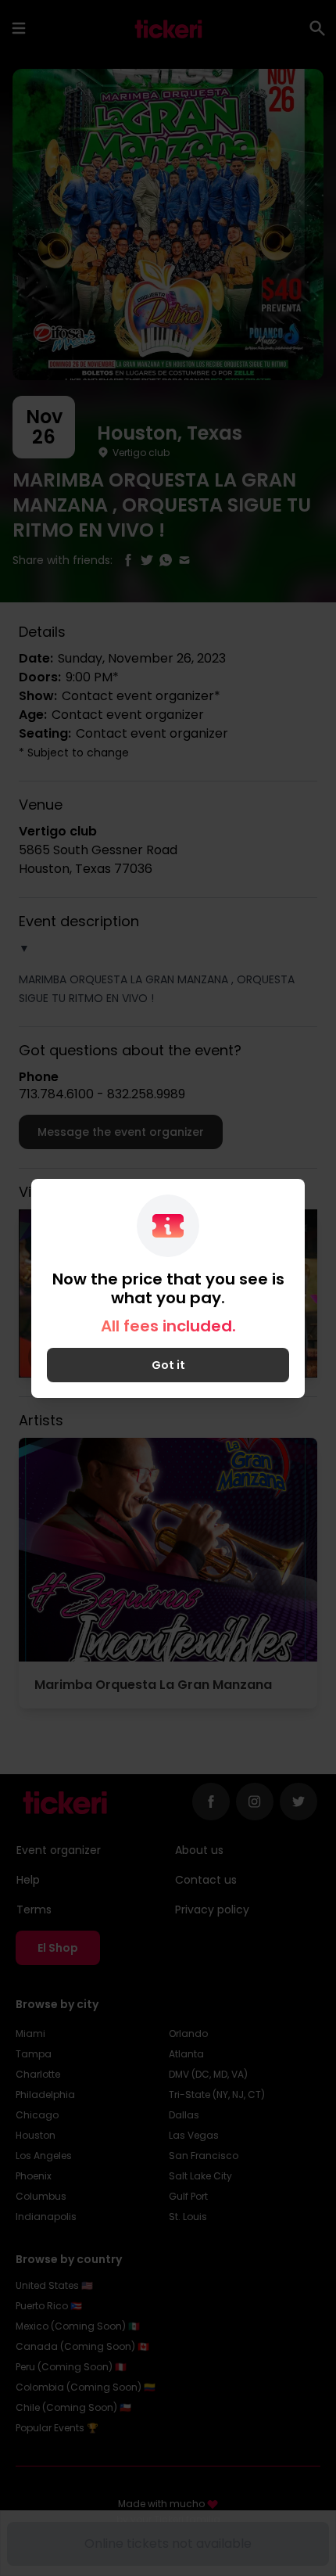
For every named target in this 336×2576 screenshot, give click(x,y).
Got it (168, 1365)
